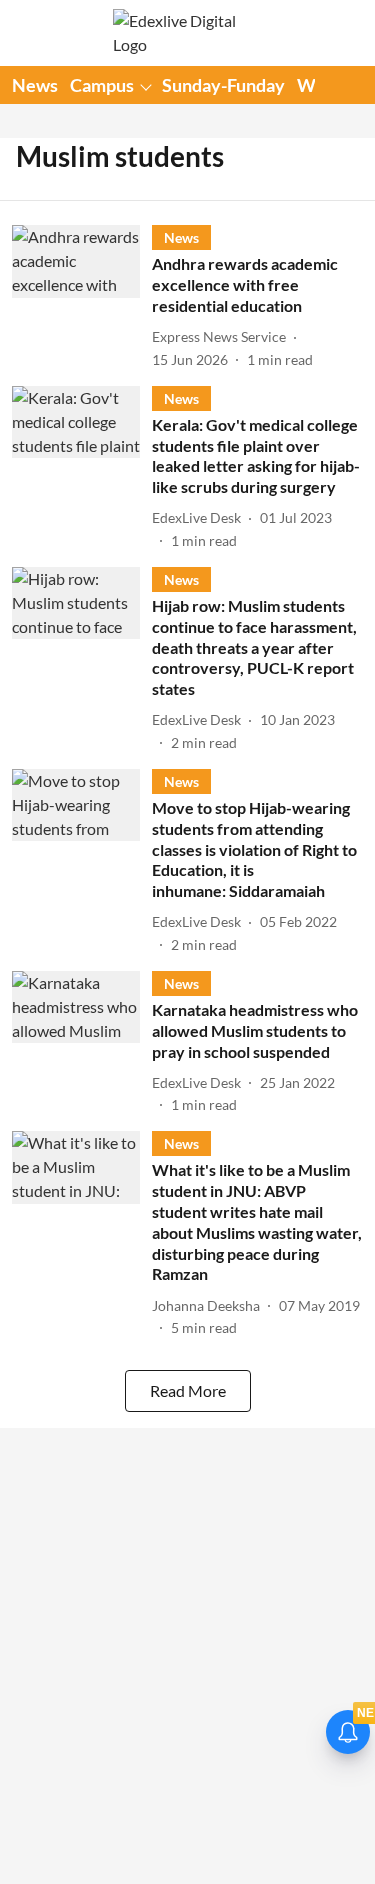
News (35, 85)
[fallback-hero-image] (82, 297)
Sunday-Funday (223, 85)
